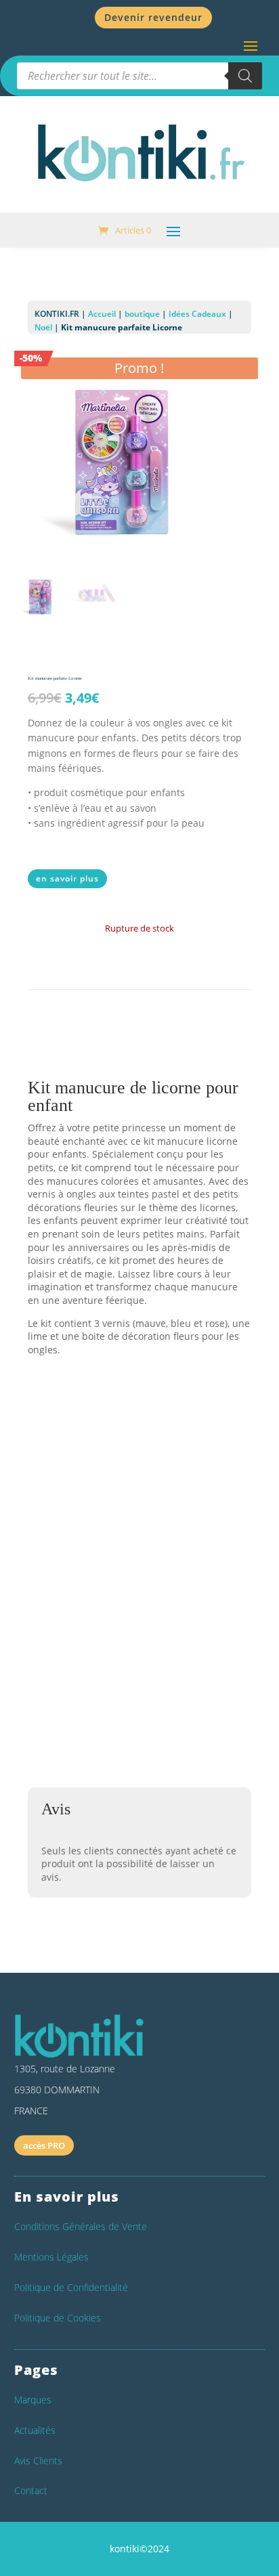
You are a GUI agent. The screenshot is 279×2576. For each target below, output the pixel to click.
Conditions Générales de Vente (81, 2226)
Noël (43, 327)
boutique (142, 314)
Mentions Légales (51, 2257)
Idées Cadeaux (197, 314)
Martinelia (66, 1533)
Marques (33, 2400)
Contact (31, 2490)
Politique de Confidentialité (71, 2287)
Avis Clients (38, 2461)
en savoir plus (67, 878)
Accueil (102, 314)
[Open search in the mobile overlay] (139, 76)
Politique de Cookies (58, 2318)
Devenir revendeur (153, 17)
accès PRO (44, 2145)
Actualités (35, 2430)
